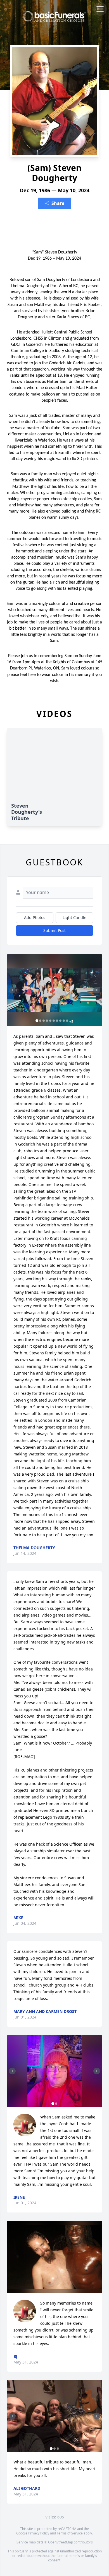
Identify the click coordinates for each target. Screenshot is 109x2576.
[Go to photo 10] (67, 1021)
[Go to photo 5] (50, 1021)
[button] (54, 990)
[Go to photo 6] (54, 1021)
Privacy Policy (39, 2533)
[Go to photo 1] (37, 1021)
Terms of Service (70, 2533)
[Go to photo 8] (60, 1021)
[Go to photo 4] (47, 1021)
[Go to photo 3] (44, 1021)
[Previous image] (12, 990)
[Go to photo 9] (64, 1021)
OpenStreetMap (61, 2542)
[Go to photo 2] (40, 1021)
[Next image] (97, 990)
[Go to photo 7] (57, 1021)
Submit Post (54, 930)
